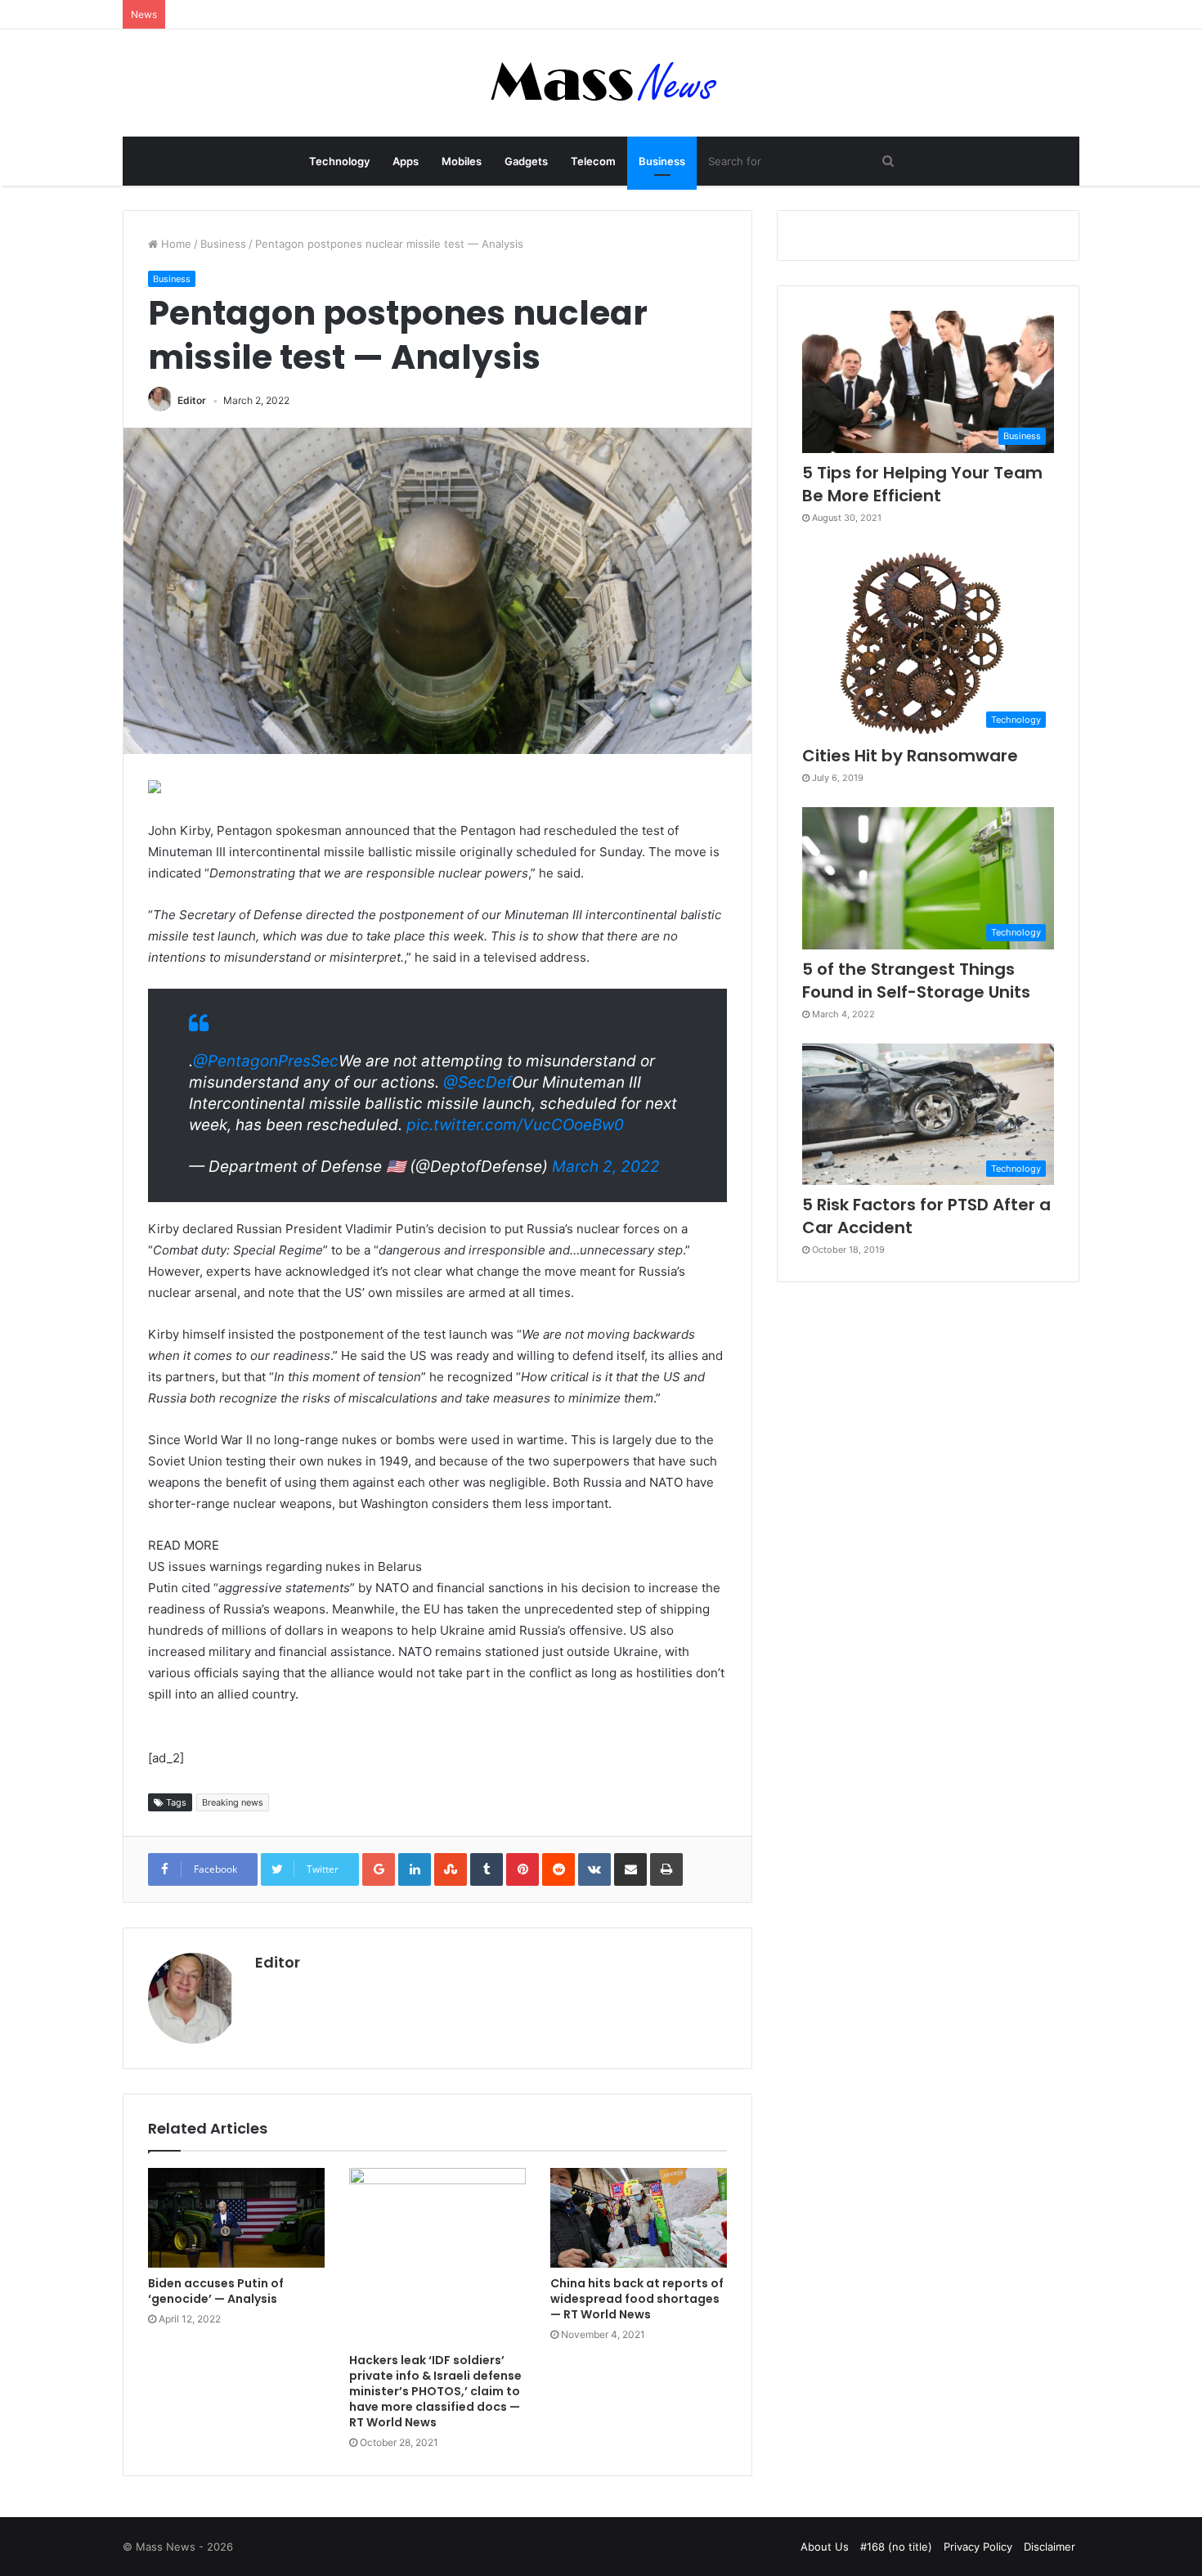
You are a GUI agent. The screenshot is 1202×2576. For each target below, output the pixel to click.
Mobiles (462, 161)
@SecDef (478, 1082)
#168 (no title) (896, 2547)
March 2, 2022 (606, 1167)
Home (175, 244)
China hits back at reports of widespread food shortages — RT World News (637, 2299)
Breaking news (233, 1802)
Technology (339, 161)
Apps (406, 161)
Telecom (593, 161)
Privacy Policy (978, 2547)
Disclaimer (1050, 2547)
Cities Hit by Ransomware (910, 756)
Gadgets (526, 161)
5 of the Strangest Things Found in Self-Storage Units (916, 981)
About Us (825, 2547)
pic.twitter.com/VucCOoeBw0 (515, 1125)
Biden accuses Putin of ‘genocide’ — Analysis (216, 2291)
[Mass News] (601, 83)
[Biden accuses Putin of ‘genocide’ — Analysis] (236, 2218)
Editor (192, 400)
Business (662, 161)
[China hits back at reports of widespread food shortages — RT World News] (639, 2218)
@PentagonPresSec (266, 1061)
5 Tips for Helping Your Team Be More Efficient (922, 484)
